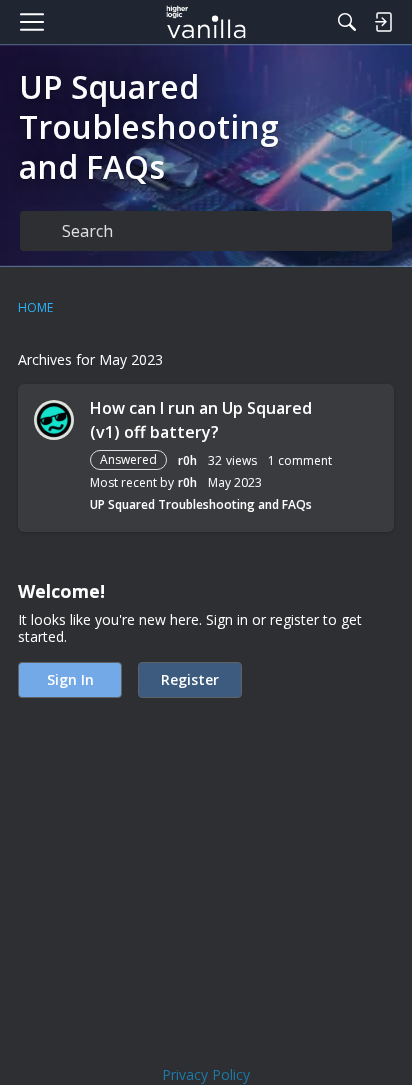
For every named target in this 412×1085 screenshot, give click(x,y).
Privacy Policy (206, 1074)
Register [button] (190, 679)
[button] (54, 420)
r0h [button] (187, 460)
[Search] (347, 22)
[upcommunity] (206, 22)
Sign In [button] (70, 679)
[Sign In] (383, 22)
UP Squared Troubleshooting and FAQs (201, 504)
